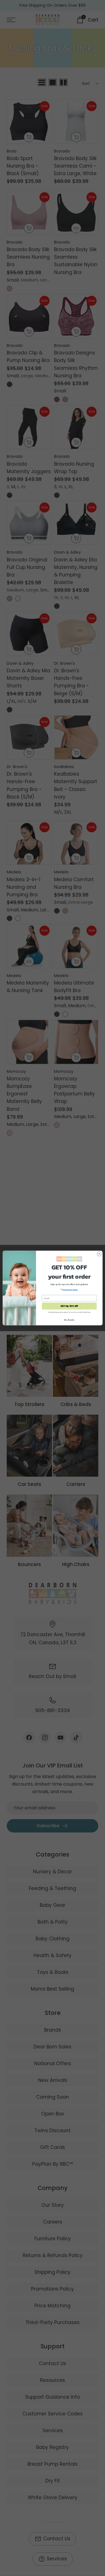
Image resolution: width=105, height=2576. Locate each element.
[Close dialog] (99, 1254)
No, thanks (69, 1320)
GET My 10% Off (69, 1306)
